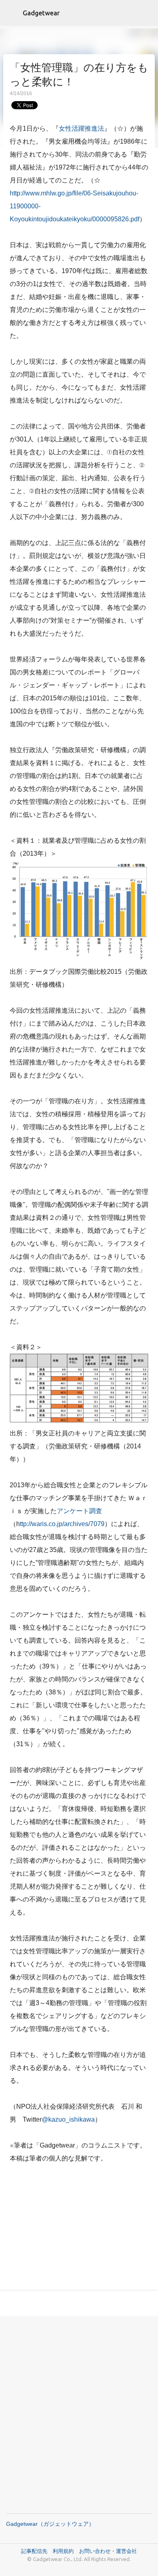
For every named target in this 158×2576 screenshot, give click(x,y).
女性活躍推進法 (81, 128)
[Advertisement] (79, 2228)
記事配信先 (34, 2551)
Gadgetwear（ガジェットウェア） (50, 2524)
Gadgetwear (41, 13)
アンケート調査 (79, 1511)
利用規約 (66, 2551)
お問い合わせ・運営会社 (108, 2551)
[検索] (147, 13)
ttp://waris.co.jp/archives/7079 (62, 1524)
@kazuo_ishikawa (68, 2119)
